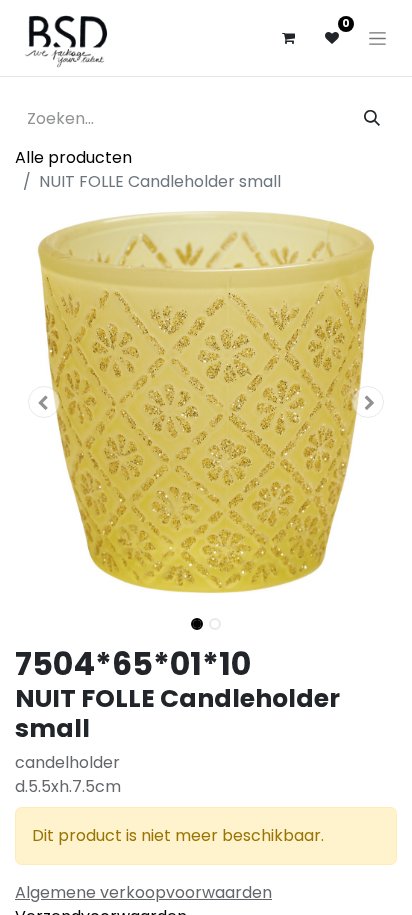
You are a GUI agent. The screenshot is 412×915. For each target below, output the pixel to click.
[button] (43, 402)
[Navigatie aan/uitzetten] (377, 38)
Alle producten (73, 157)
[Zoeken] (372, 119)
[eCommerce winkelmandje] (288, 38)
